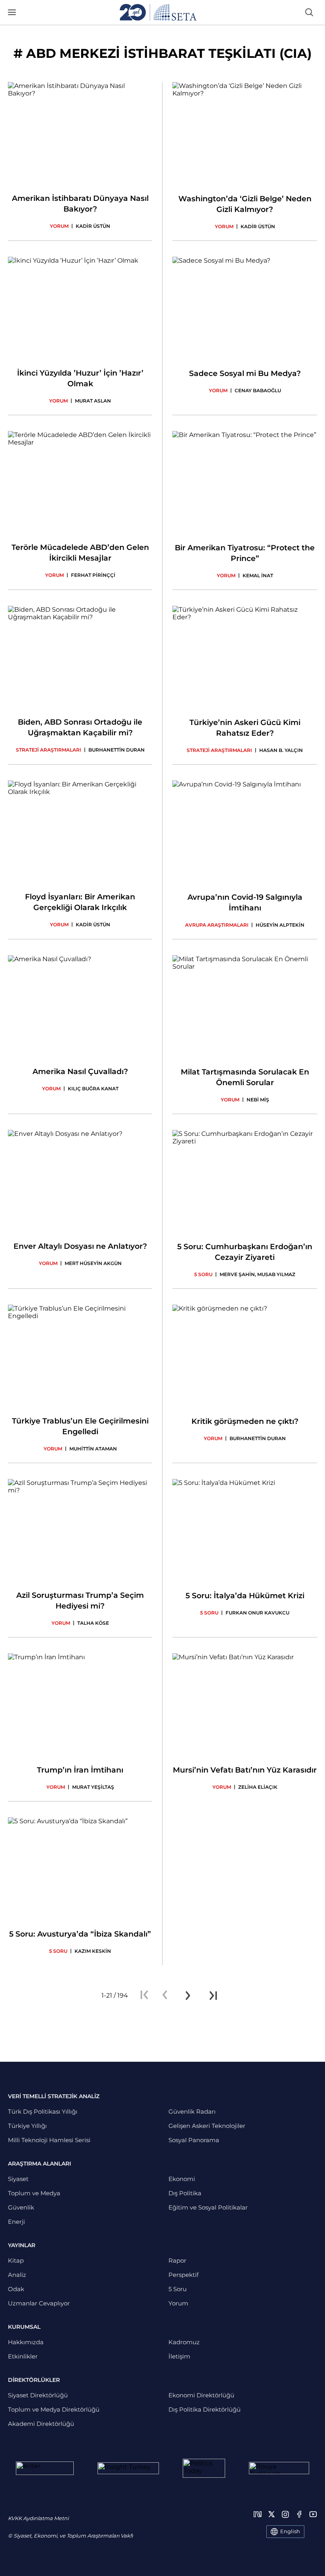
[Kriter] (45, 2468)
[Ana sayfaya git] (158, 12)
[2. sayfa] (188, 1996)
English (290, 2531)
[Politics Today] (204, 2468)
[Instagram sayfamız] (285, 2514)
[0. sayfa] (165, 1996)
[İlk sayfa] (144, 1996)
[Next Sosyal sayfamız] (258, 2514)
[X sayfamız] (271, 2514)
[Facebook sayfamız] (299, 2514)
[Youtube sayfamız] (313, 2514)
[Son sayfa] (213, 1996)
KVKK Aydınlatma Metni (38, 2518)
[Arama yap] (309, 12)
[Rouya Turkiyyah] (279, 2468)
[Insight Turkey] (128, 2468)
